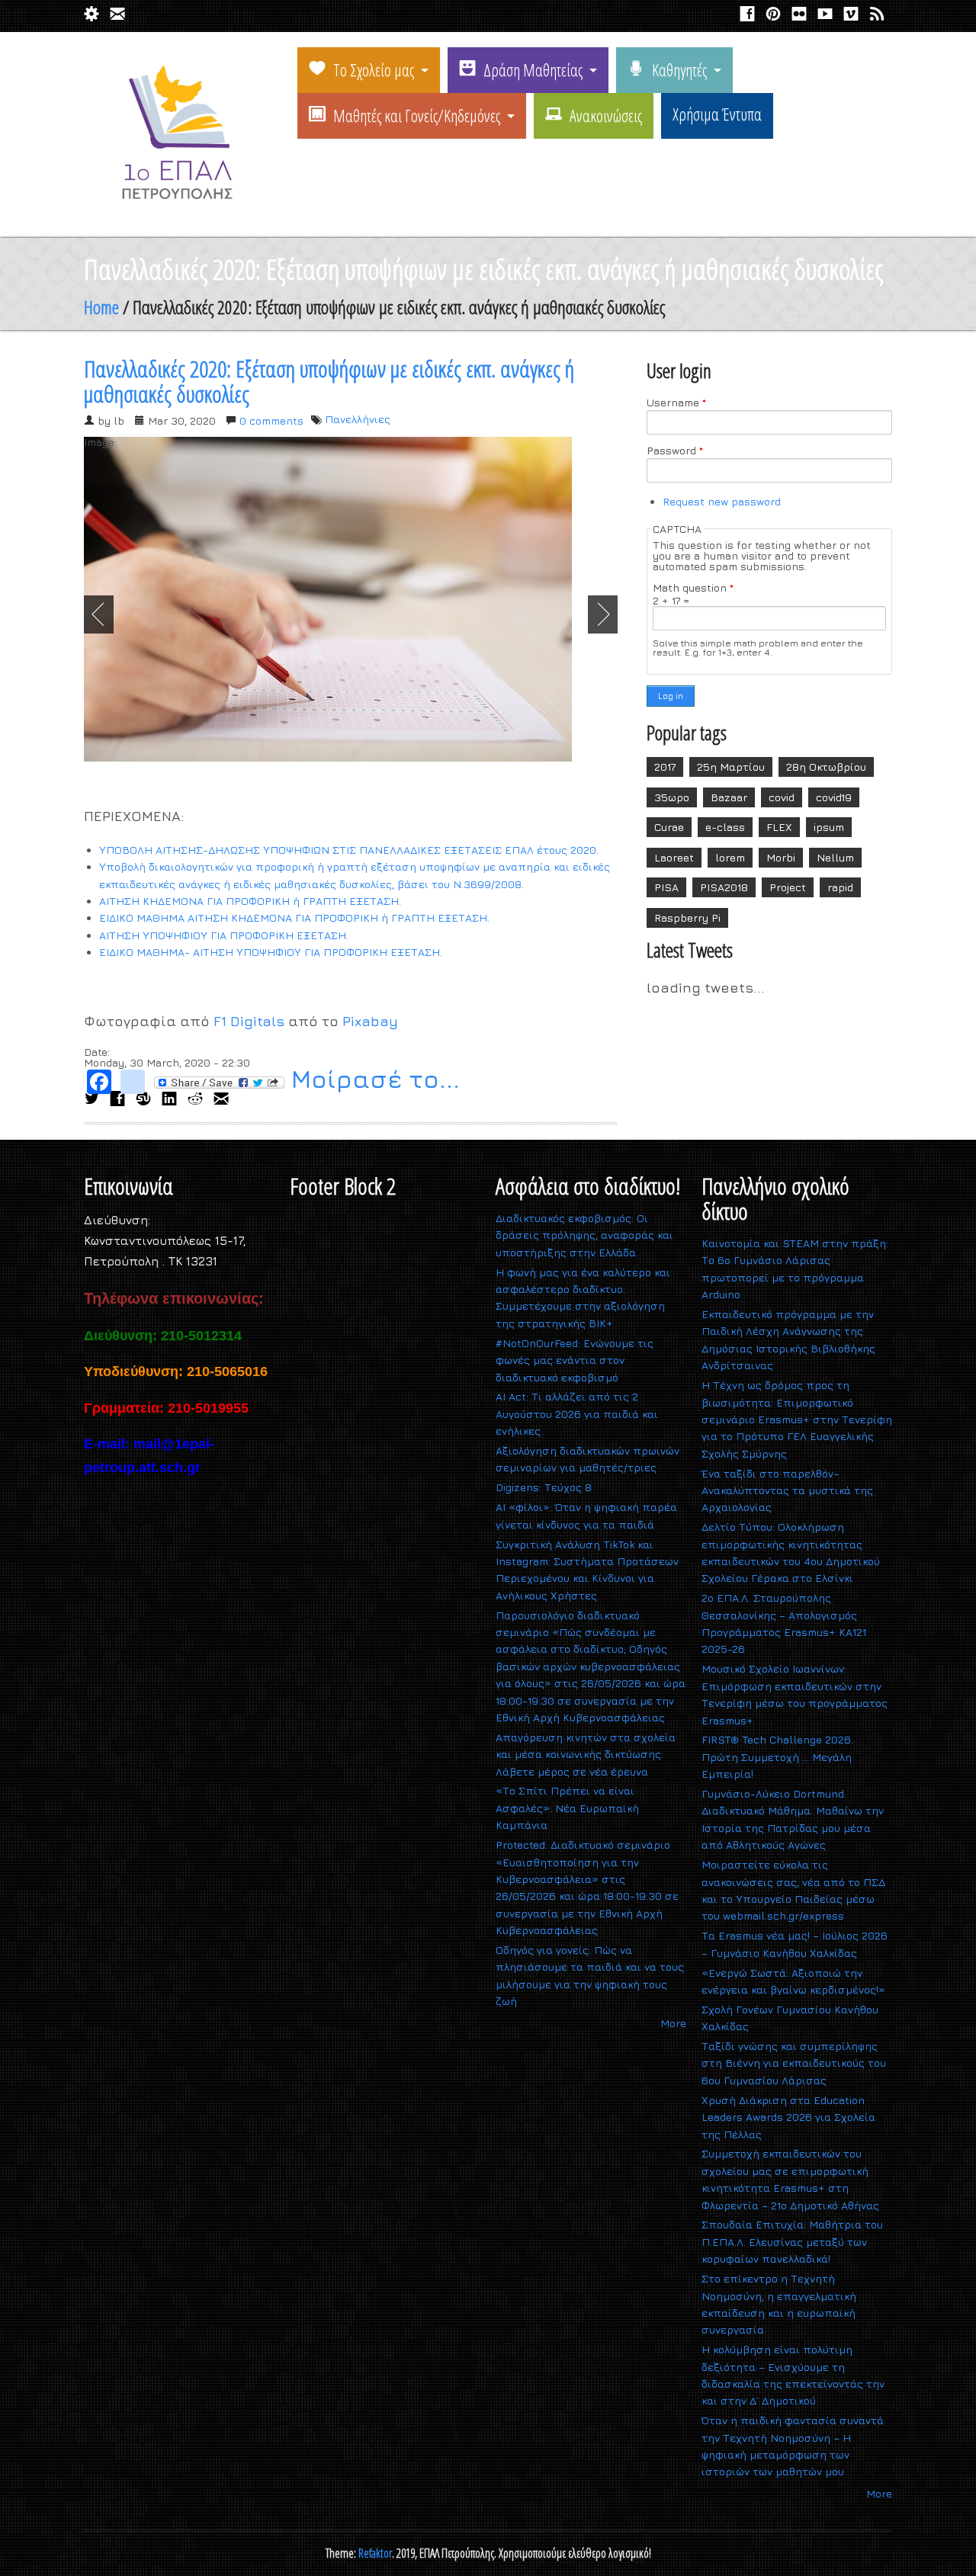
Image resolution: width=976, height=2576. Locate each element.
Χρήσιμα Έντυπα (717, 114)
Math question (693, 588)
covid (782, 797)
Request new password (722, 501)
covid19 (834, 797)
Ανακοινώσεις (606, 115)
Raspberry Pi (687, 917)
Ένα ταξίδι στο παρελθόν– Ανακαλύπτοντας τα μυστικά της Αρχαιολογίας (787, 1490)
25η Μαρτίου (731, 767)
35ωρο (672, 797)
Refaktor (375, 2553)
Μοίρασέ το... (372, 1081)
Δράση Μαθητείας (533, 69)
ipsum (829, 827)
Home (101, 307)
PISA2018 (724, 887)
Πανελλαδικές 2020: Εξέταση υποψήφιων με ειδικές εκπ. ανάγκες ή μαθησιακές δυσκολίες (329, 381)
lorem (730, 857)
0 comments (271, 420)
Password (675, 451)
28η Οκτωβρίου (826, 767)
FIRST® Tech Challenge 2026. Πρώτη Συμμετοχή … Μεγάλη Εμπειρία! (777, 1756)
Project (788, 887)
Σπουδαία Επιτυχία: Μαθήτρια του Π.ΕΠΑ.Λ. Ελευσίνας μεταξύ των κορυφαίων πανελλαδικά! (792, 2241)
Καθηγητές (679, 69)
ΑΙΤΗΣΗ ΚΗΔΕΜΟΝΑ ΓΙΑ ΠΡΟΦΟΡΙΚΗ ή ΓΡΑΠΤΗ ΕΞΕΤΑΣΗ (249, 901)
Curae (669, 827)
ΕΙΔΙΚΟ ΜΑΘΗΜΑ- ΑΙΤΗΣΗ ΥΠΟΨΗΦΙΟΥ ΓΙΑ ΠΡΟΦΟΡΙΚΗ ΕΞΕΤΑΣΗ (270, 952)
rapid (840, 887)
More (673, 2023)
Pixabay (370, 1021)
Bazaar (729, 797)
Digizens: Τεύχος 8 (544, 1487)
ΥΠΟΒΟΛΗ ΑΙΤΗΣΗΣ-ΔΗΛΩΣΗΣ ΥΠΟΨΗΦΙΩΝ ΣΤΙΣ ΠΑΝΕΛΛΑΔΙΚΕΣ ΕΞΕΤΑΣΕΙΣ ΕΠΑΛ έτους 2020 (348, 850)
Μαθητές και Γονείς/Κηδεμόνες (417, 115)
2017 (665, 767)
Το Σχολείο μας (374, 69)
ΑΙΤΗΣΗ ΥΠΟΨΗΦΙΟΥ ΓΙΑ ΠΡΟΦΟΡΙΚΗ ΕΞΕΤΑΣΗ (223, 935)
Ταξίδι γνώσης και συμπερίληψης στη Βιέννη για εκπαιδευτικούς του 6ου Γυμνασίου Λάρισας (794, 2063)
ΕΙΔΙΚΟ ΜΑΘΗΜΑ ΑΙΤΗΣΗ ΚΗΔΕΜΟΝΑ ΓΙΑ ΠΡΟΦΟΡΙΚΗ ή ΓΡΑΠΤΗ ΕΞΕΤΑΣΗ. (294, 917)
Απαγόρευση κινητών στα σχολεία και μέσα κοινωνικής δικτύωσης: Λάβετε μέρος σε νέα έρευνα (586, 1754)
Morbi (781, 857)
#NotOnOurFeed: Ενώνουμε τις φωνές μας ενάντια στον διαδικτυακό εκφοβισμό (575, 1360)
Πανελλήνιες (358, 419)
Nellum (835, 857)
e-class (725, 827)
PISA (666, 887)
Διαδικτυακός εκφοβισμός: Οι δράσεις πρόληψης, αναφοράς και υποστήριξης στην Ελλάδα (584, 1235)
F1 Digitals (249, 1021)
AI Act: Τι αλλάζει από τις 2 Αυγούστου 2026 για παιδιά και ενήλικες (577, 1413)
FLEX (779, 827)
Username (676, 403)
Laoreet (674, 857)
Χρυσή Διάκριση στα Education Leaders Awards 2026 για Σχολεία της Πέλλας (788, 2117)
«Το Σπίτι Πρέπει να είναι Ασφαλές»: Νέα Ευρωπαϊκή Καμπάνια (567, 1808)
